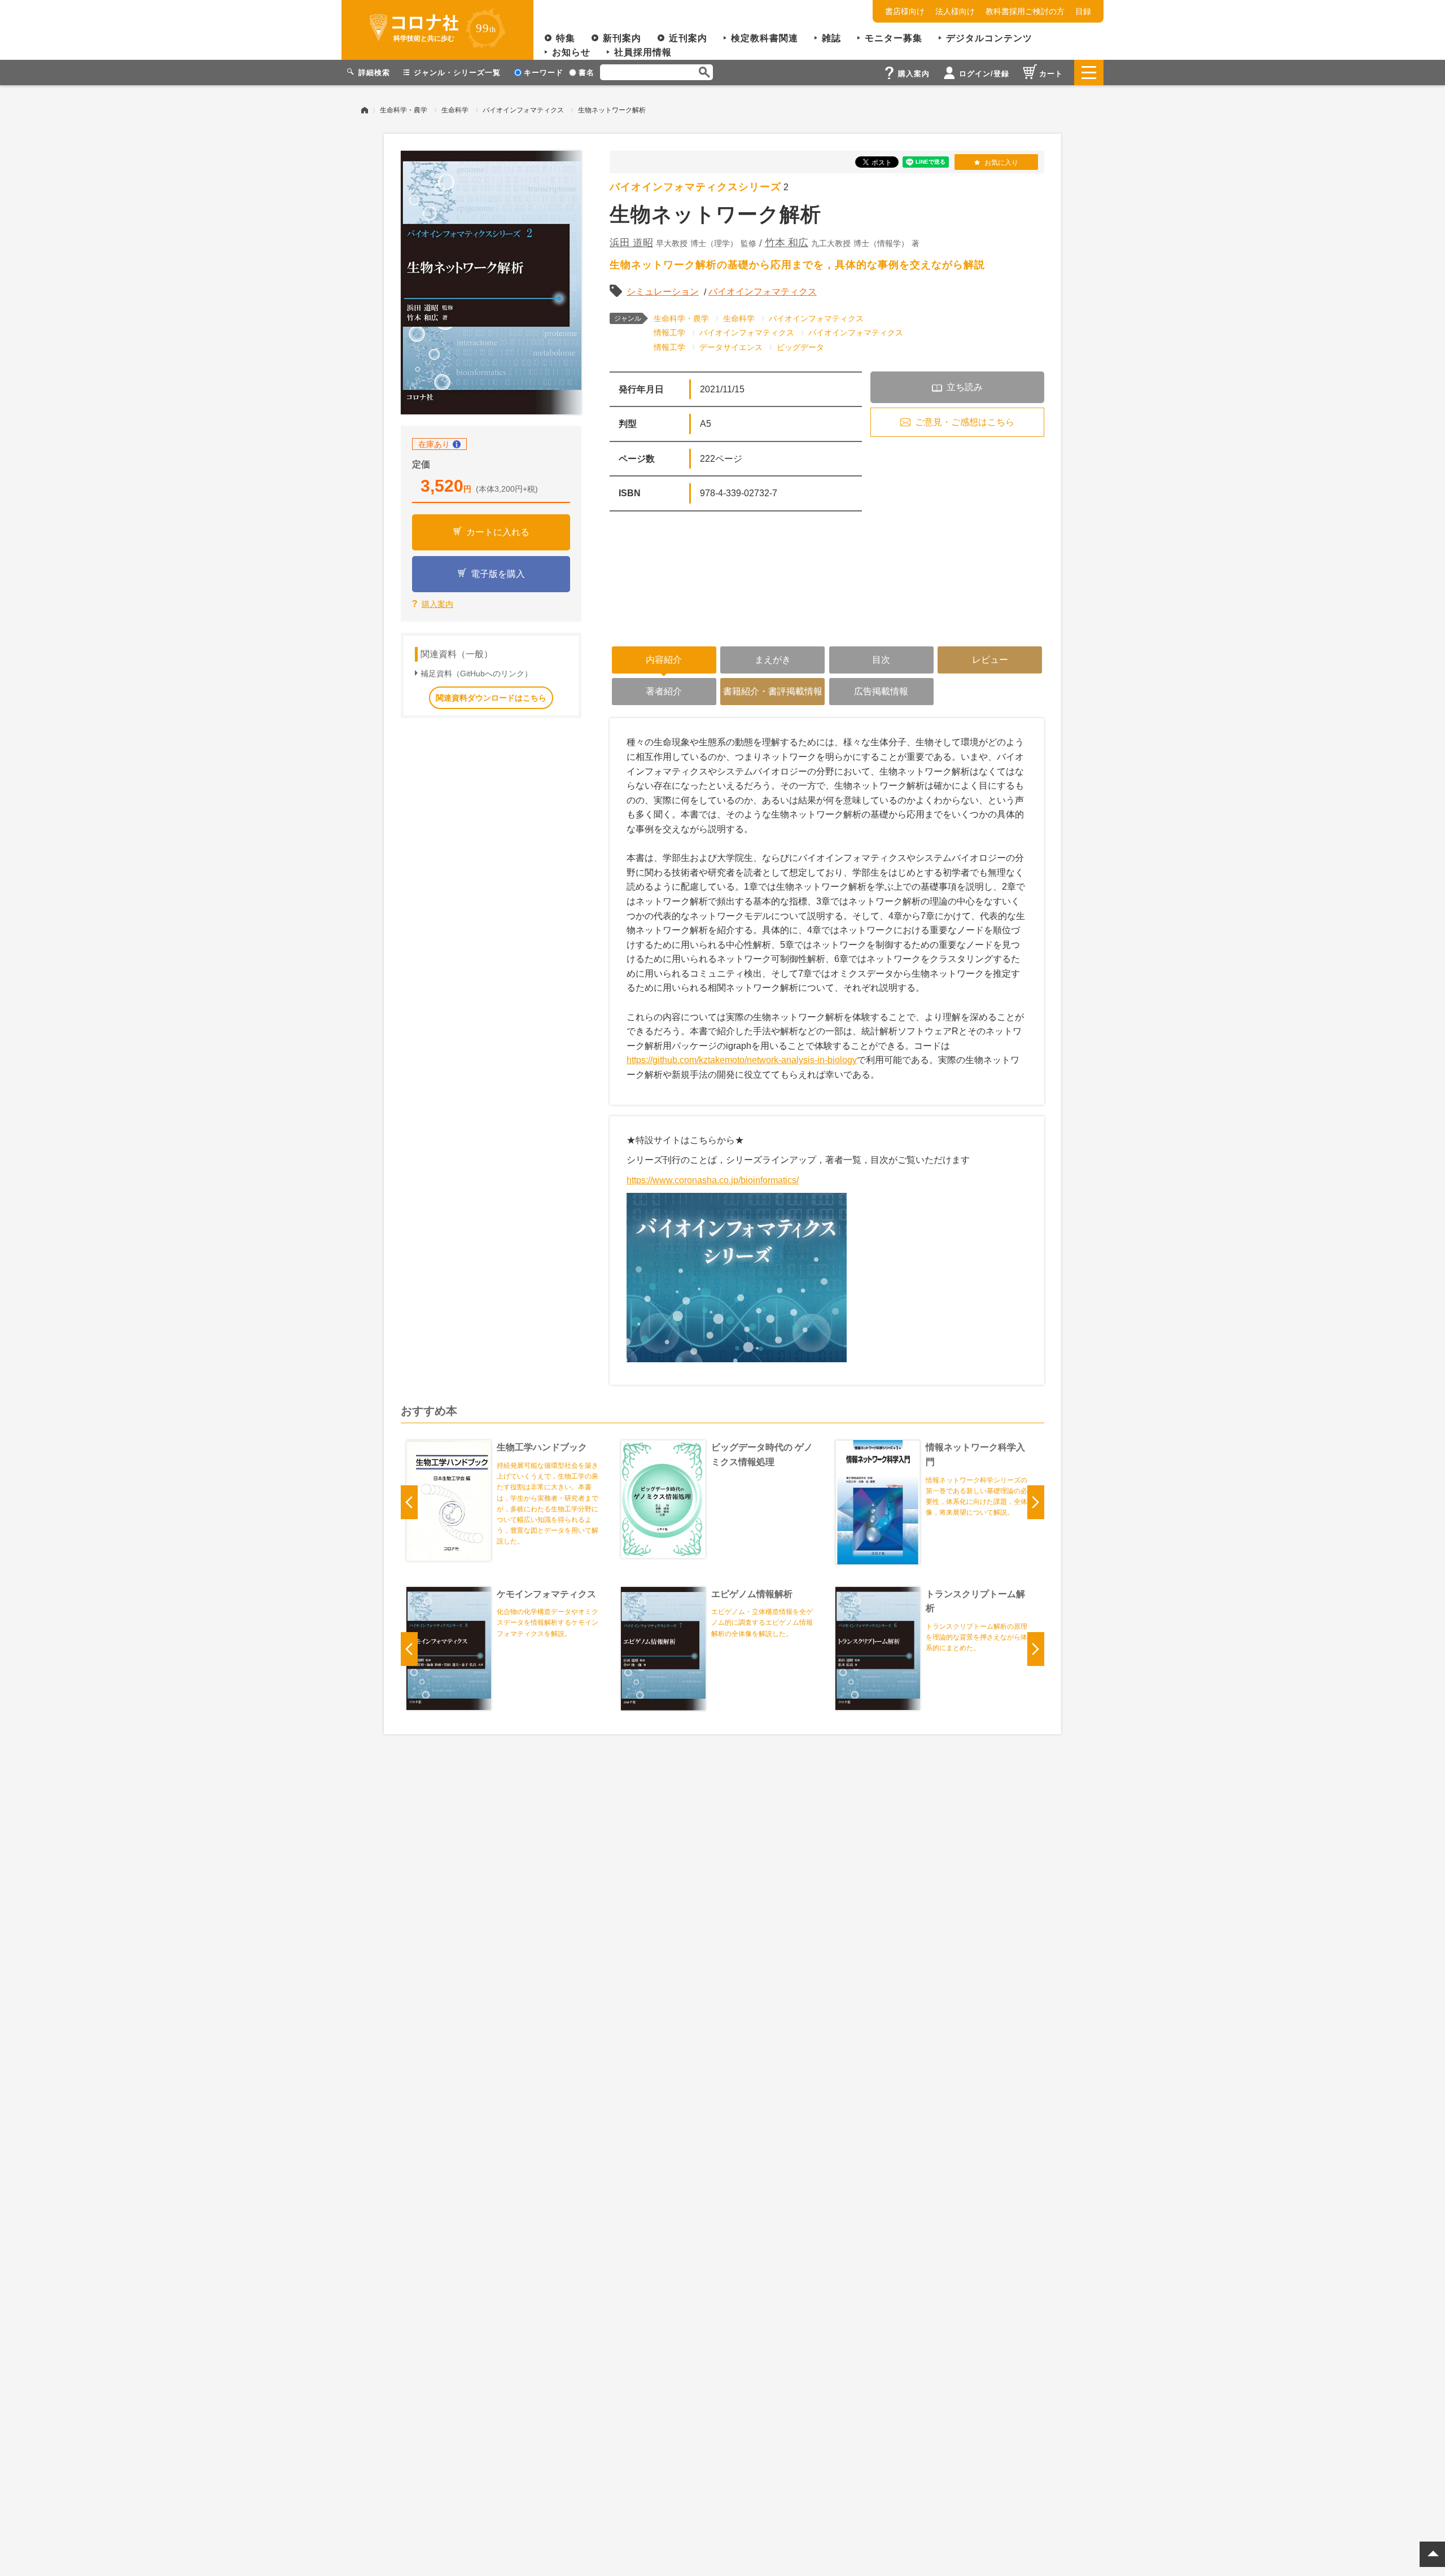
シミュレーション (663, 292)
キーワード (544, 73)
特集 (566, 38)
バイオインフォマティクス (523, 110)
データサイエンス (731, 347)
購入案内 (437, 604)
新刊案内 (622, 38)
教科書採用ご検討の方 (1025, 11)
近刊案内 (688, 38)
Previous (409, 1502)
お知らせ (571, 52)
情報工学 (669, 333)
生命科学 (455, 110)
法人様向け (955, 11)
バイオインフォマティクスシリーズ (695, 187)
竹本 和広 (787, 243)
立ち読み (965, 387)
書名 (586, 73)
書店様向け (905, 11)
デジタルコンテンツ (989, 38)
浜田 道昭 (631, 243)
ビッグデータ (800, 347)
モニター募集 (894, 38)
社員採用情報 (643, 52)
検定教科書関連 (765, 38)
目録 (1083, 11)
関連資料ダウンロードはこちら (491, 698)
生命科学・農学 (404, 110)
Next (1036, 1502)
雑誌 (831, 38)
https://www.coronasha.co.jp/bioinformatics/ (713, 1180)
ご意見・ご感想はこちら (965, 422)
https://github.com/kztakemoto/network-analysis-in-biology (742, 1060)
